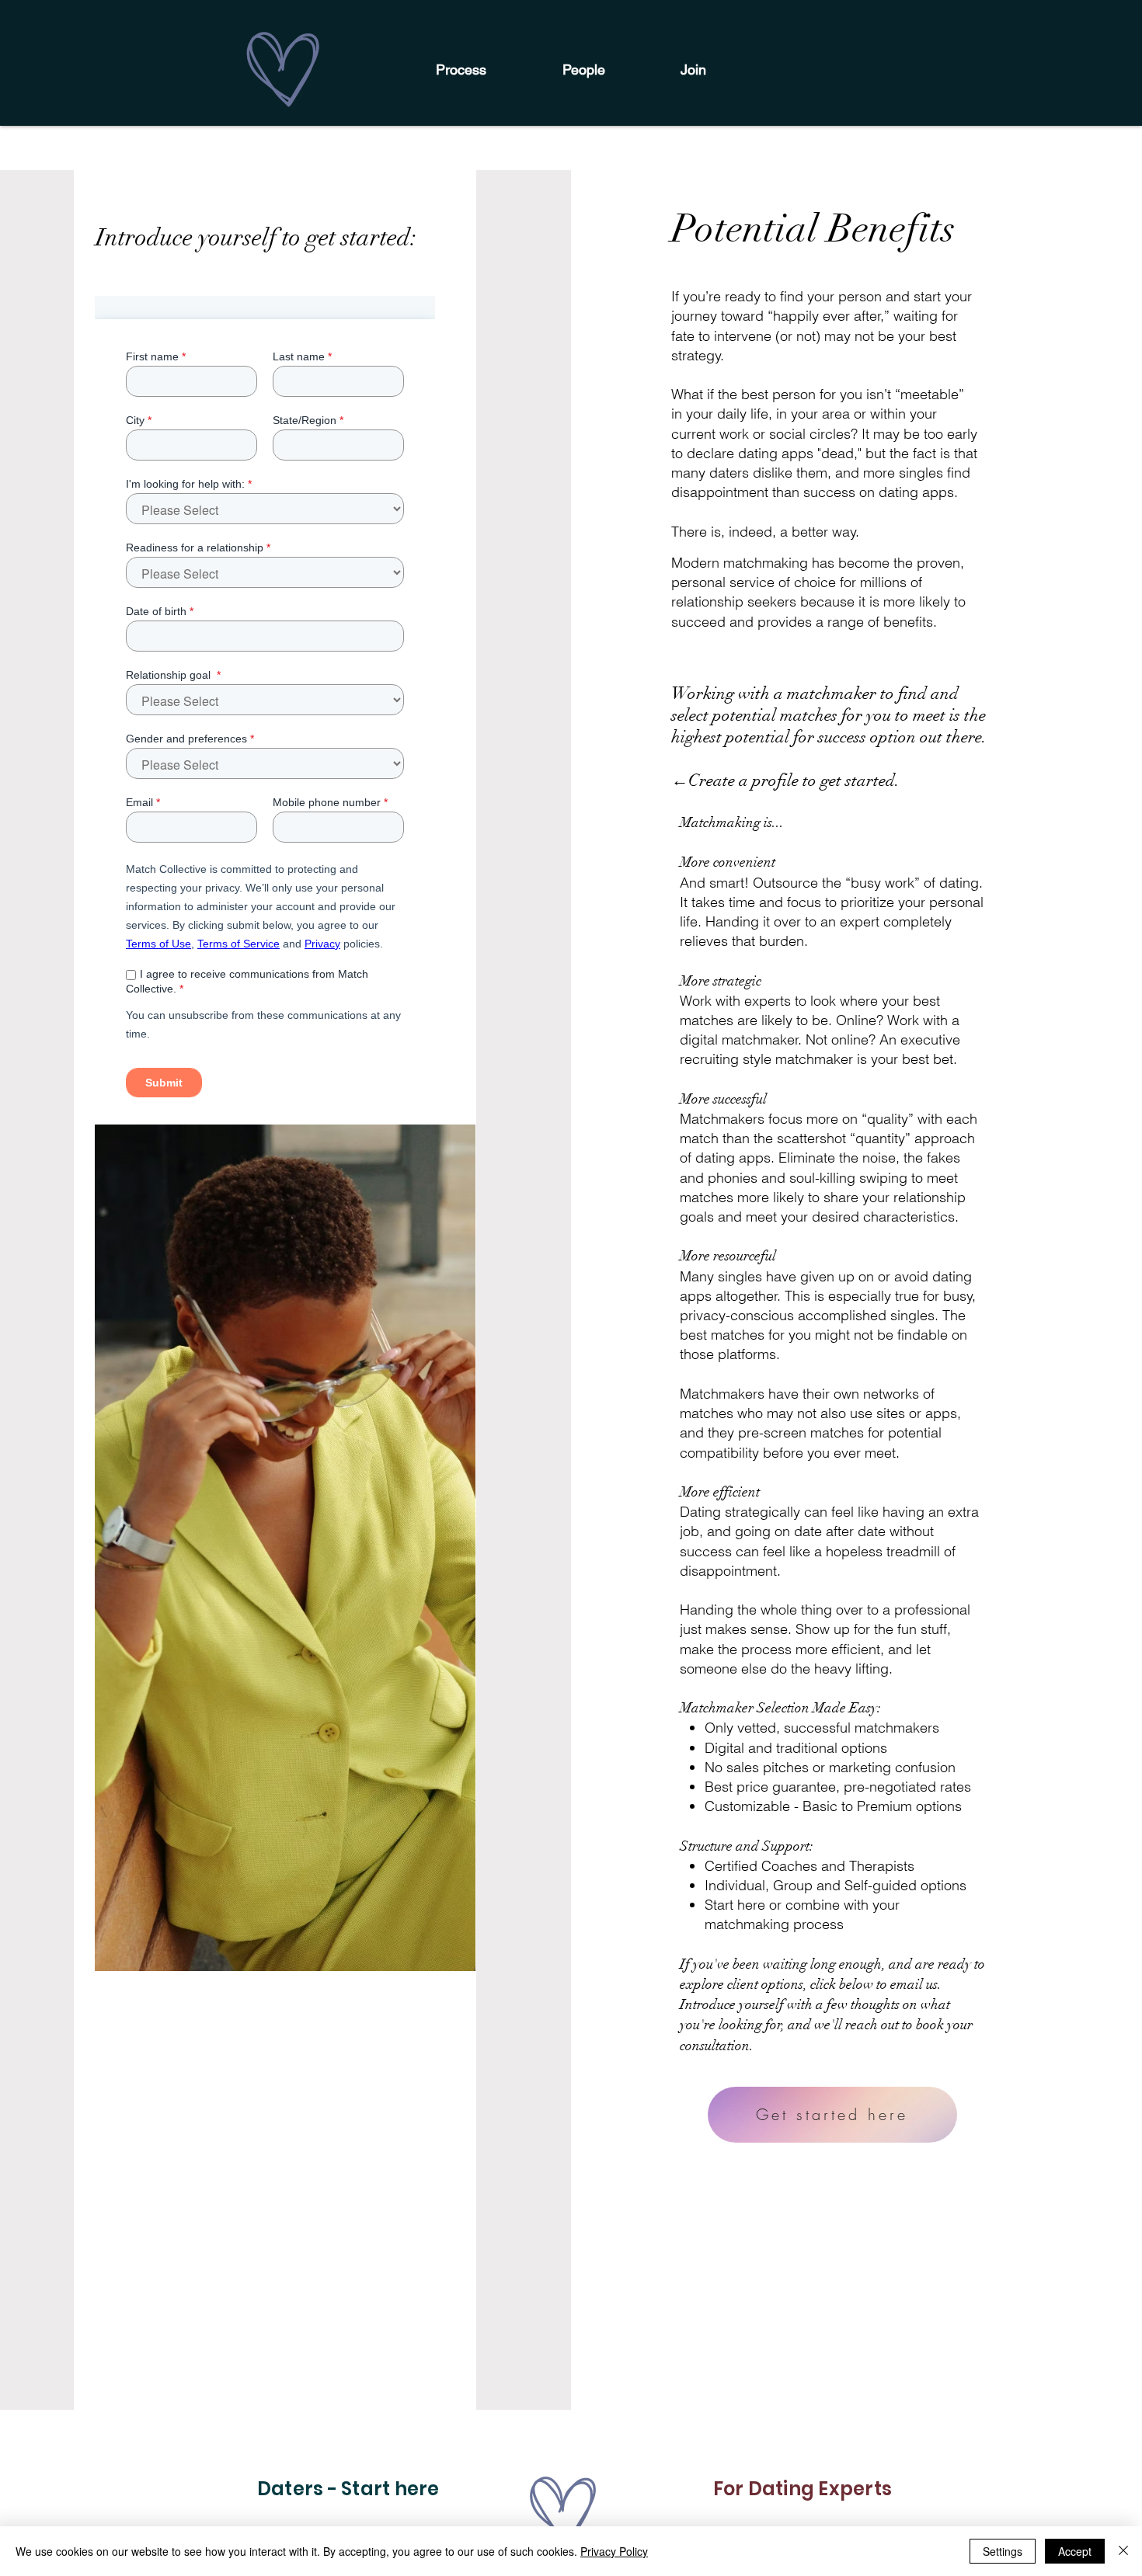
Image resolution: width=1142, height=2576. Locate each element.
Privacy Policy (614, 2551)
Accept (1075, 2551)
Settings (1003, 2551)
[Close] (1123, 2551)
